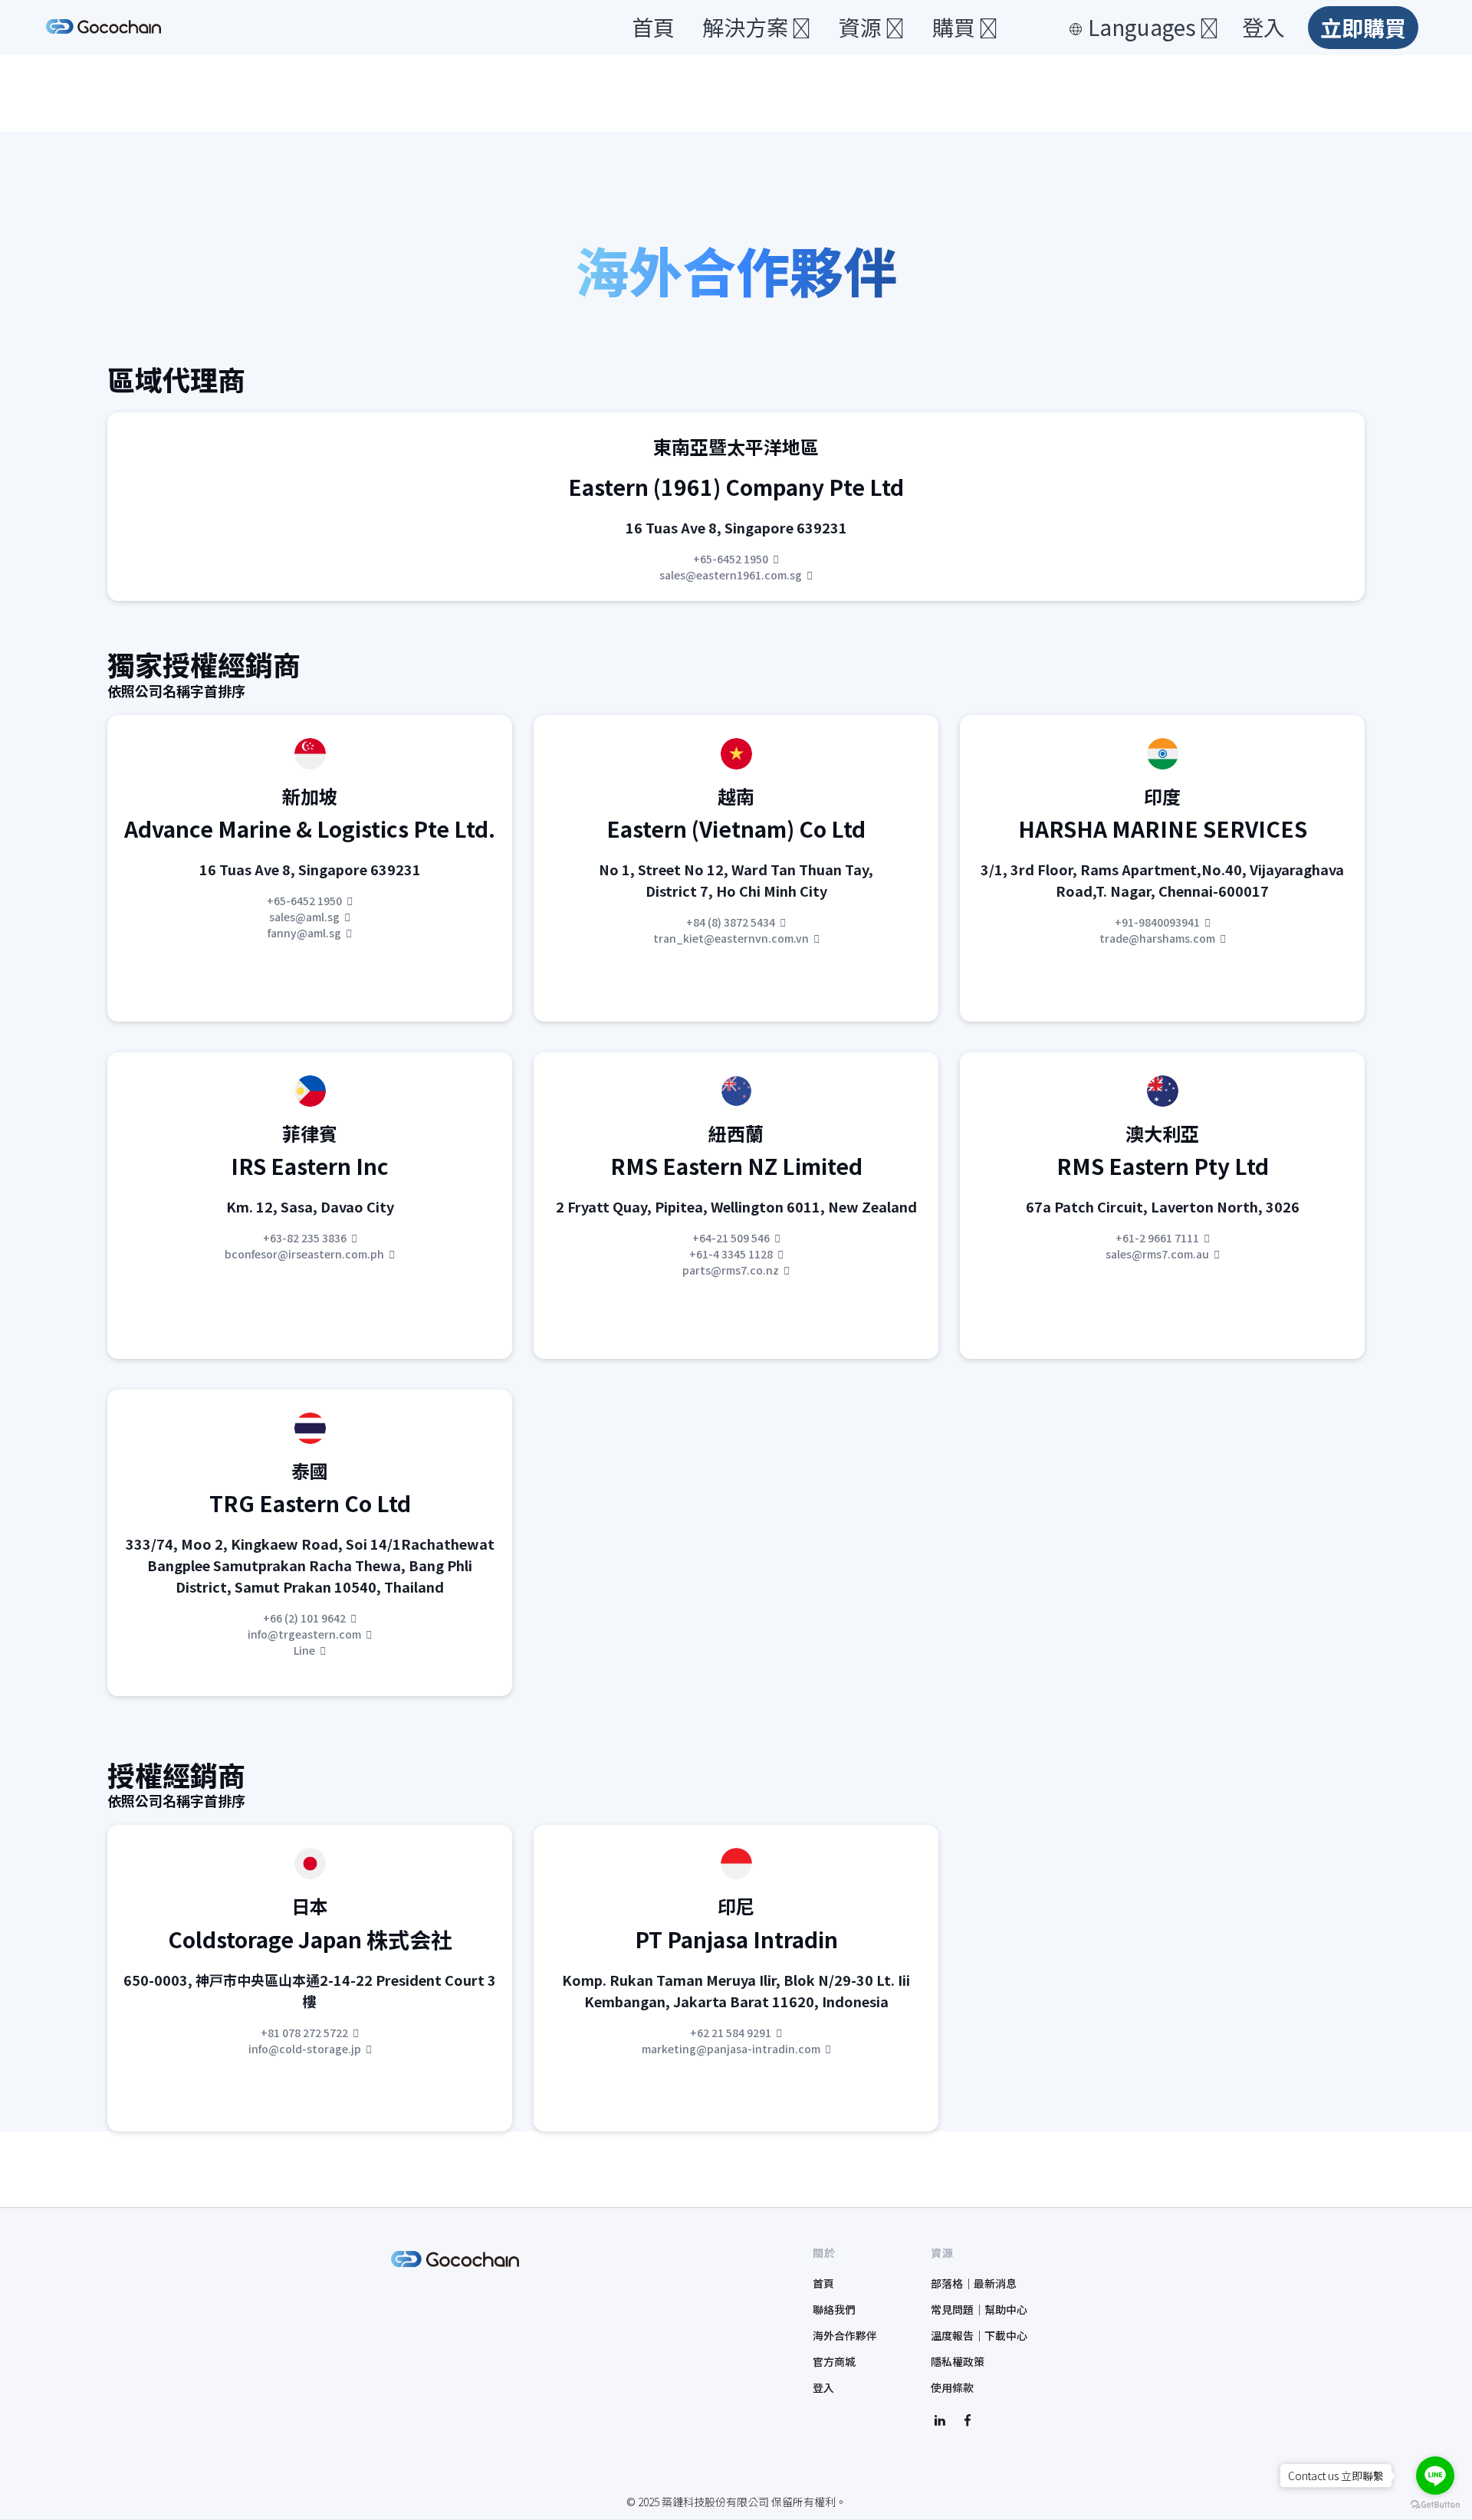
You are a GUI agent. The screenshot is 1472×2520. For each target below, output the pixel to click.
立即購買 (1363, 28)
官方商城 (834, 2361)
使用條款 (952, 2387)
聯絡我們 (834, 2309)
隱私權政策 (958, 2361)
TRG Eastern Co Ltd (310, 1503)
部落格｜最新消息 (974, 2283)
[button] (749, 28)
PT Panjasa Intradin (736, 1939)
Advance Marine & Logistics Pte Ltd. (310, 829)
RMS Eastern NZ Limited (736, 1166)
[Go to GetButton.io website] (1435, 2505)
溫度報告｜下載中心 (979, 2335)
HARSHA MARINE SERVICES (1163, 829)
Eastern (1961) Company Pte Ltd (736, 487)
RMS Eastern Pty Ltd (1163, 1166)
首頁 (653, 28)
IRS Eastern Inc (310, 1166)
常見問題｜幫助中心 (979, 2309)
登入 (1263, 28)
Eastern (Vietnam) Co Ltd (736, 829)
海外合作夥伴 (845, 2335)
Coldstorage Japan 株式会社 (310, 1939)
